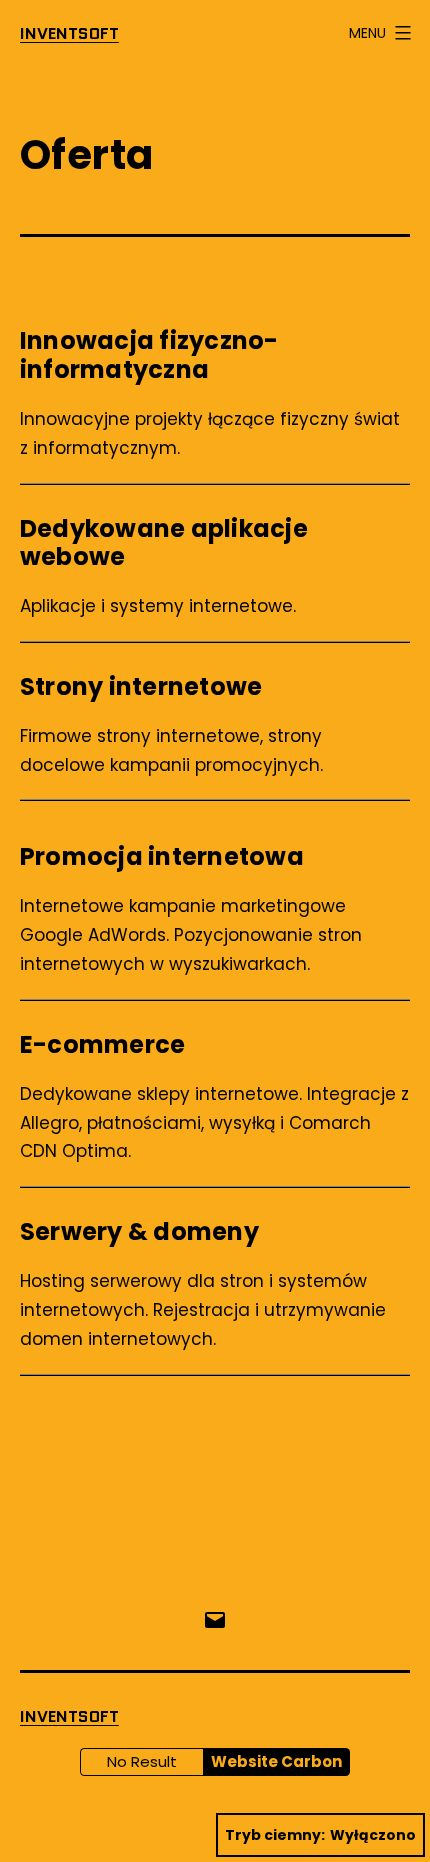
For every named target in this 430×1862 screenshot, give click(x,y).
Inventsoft (69, 33)
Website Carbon (276, 1761)
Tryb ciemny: (275, 1835)
